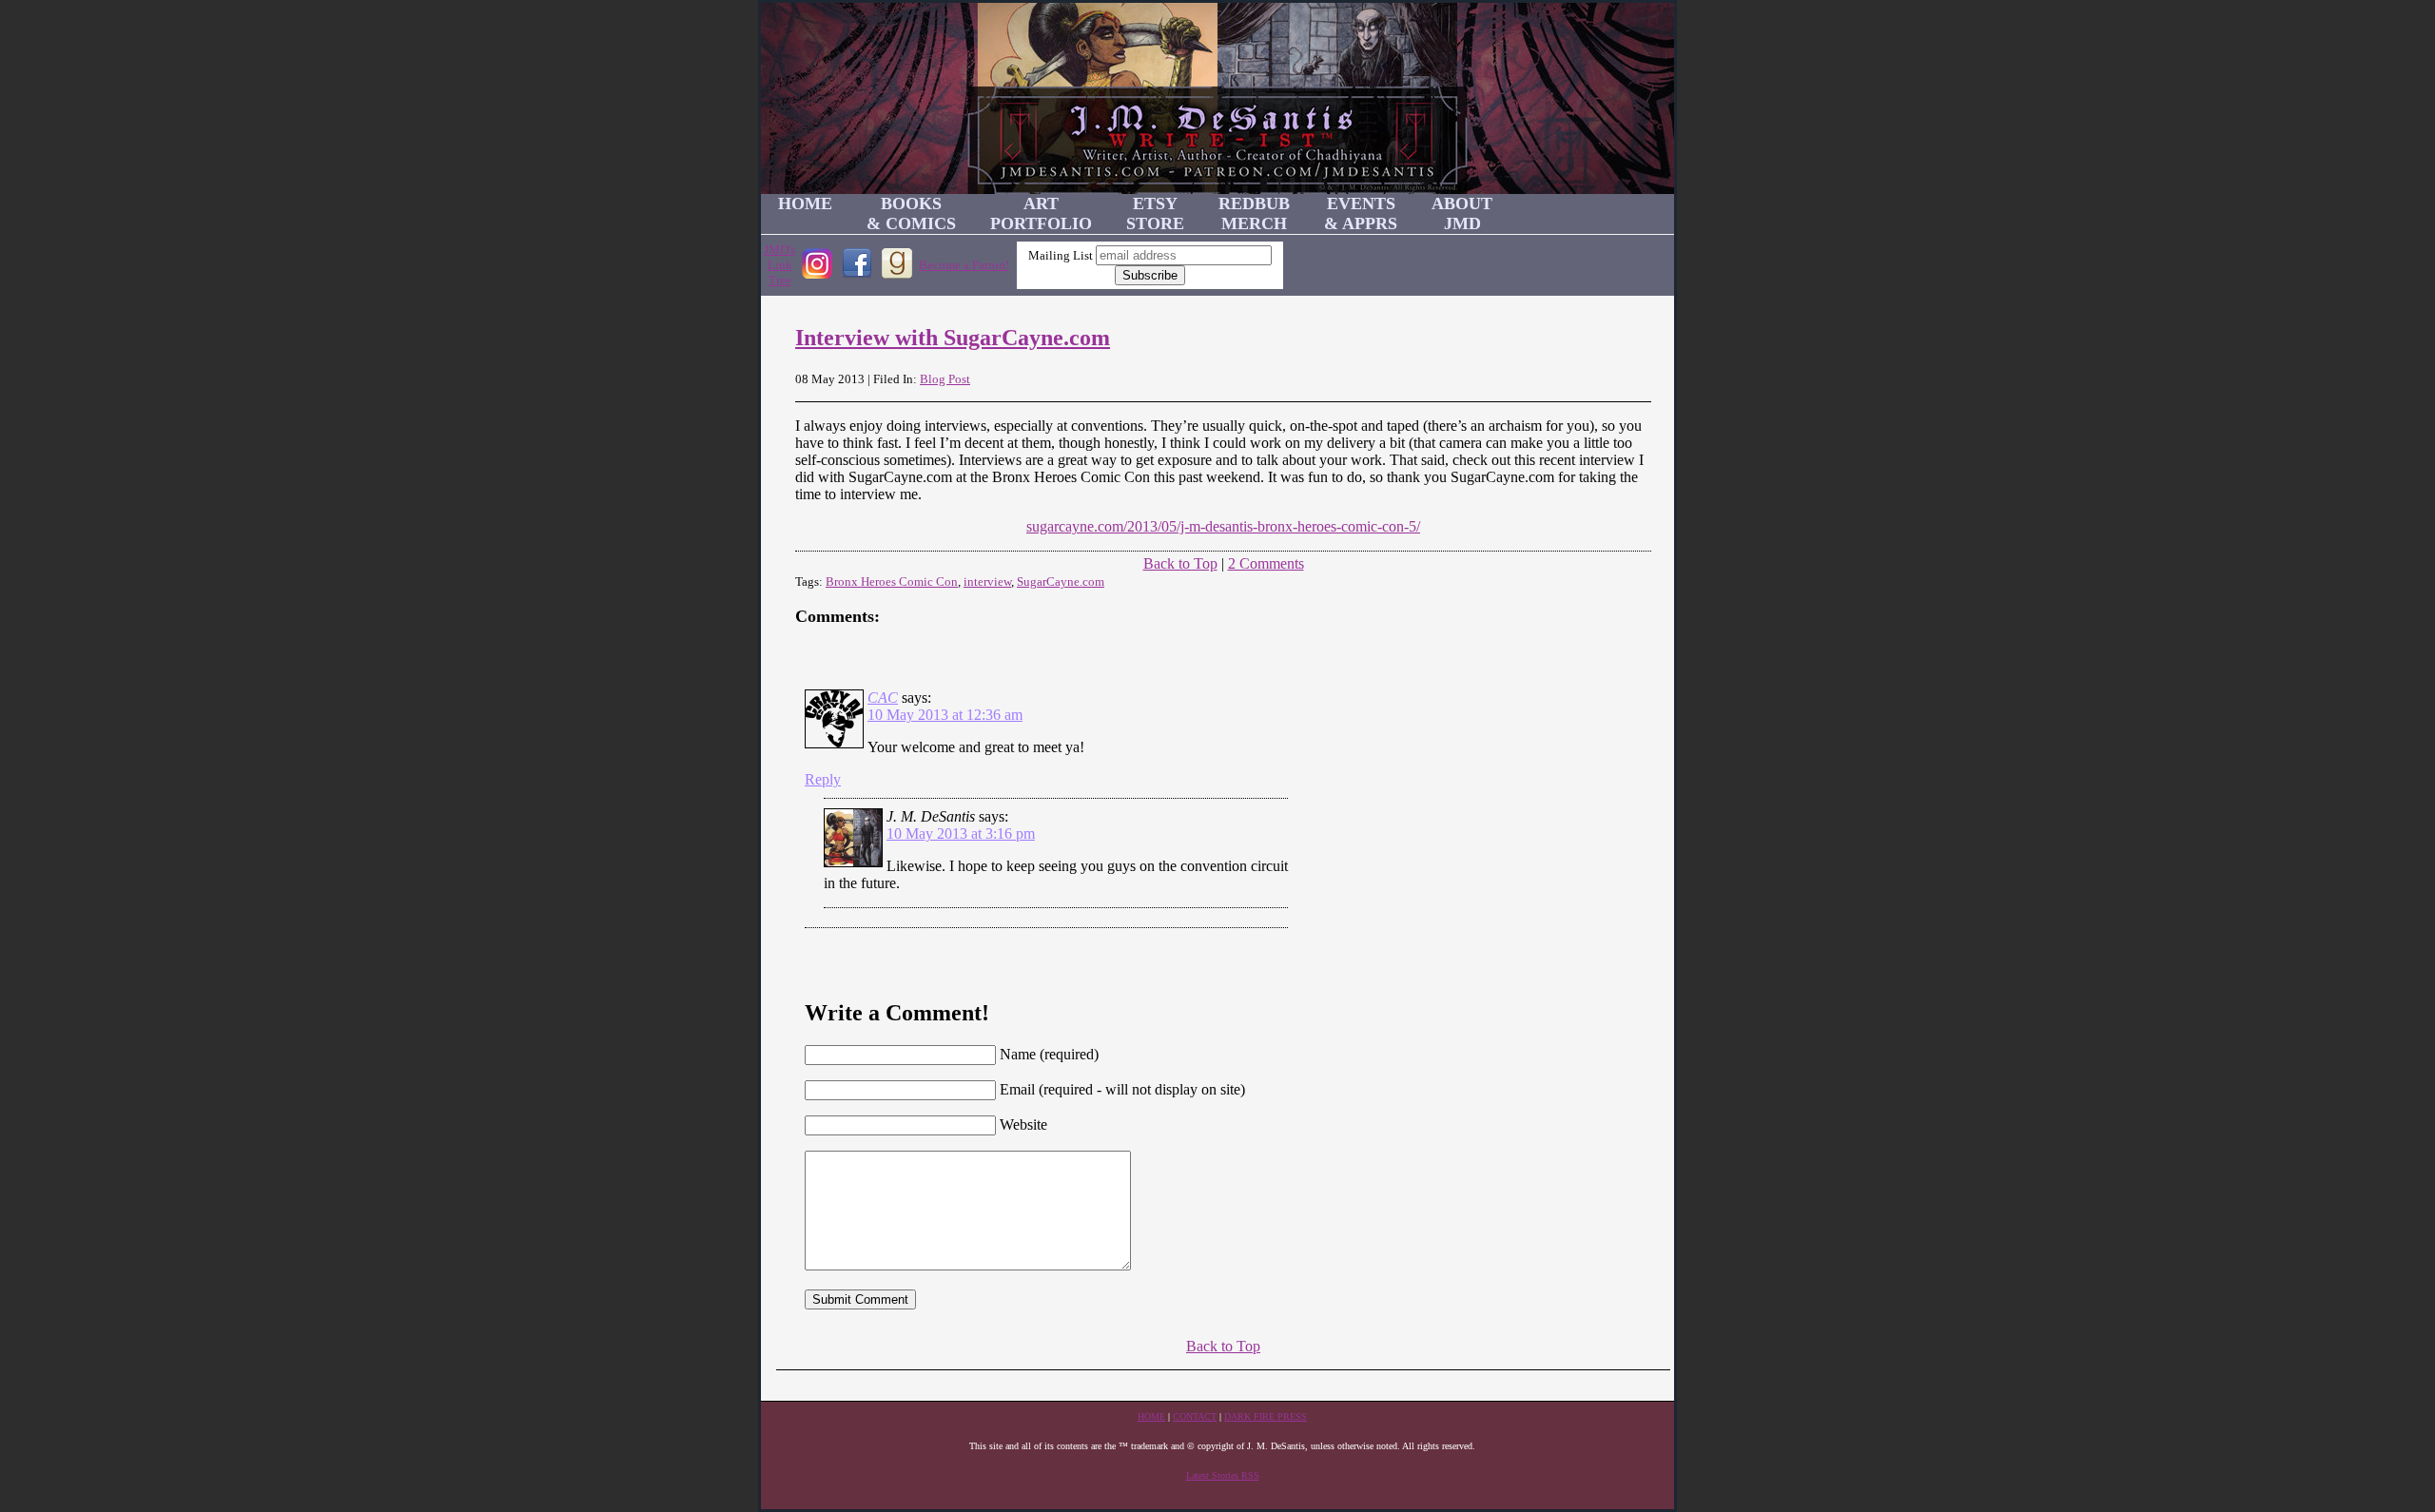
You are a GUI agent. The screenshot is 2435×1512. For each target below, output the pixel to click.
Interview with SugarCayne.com (953, 338)
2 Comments (1266, 563)
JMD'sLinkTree (779, 265)
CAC (883, 698)
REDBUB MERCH (1254, 213)
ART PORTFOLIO (1041, 213)
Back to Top (1180, 563)
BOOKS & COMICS (911, 213)
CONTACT (1195, 1416)
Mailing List (1061, 255)
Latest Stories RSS (1223, 1475)
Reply (823, 779)
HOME (805, 204)
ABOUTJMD (1462, 213)
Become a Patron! (964, 265)
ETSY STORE (1155, 213)
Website (1023, 1124)
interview (987, 582)
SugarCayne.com (1061, 582)
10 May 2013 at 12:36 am (945, 715)
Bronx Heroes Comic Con (892, 582)
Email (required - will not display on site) (1122, 1089)
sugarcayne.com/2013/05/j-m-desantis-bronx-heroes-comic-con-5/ (1223, 526)
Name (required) (1049, 1054)
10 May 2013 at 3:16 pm (961, 834)
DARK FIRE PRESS (1266, 1416)
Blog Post (945, 379)
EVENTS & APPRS (1361, 213)
